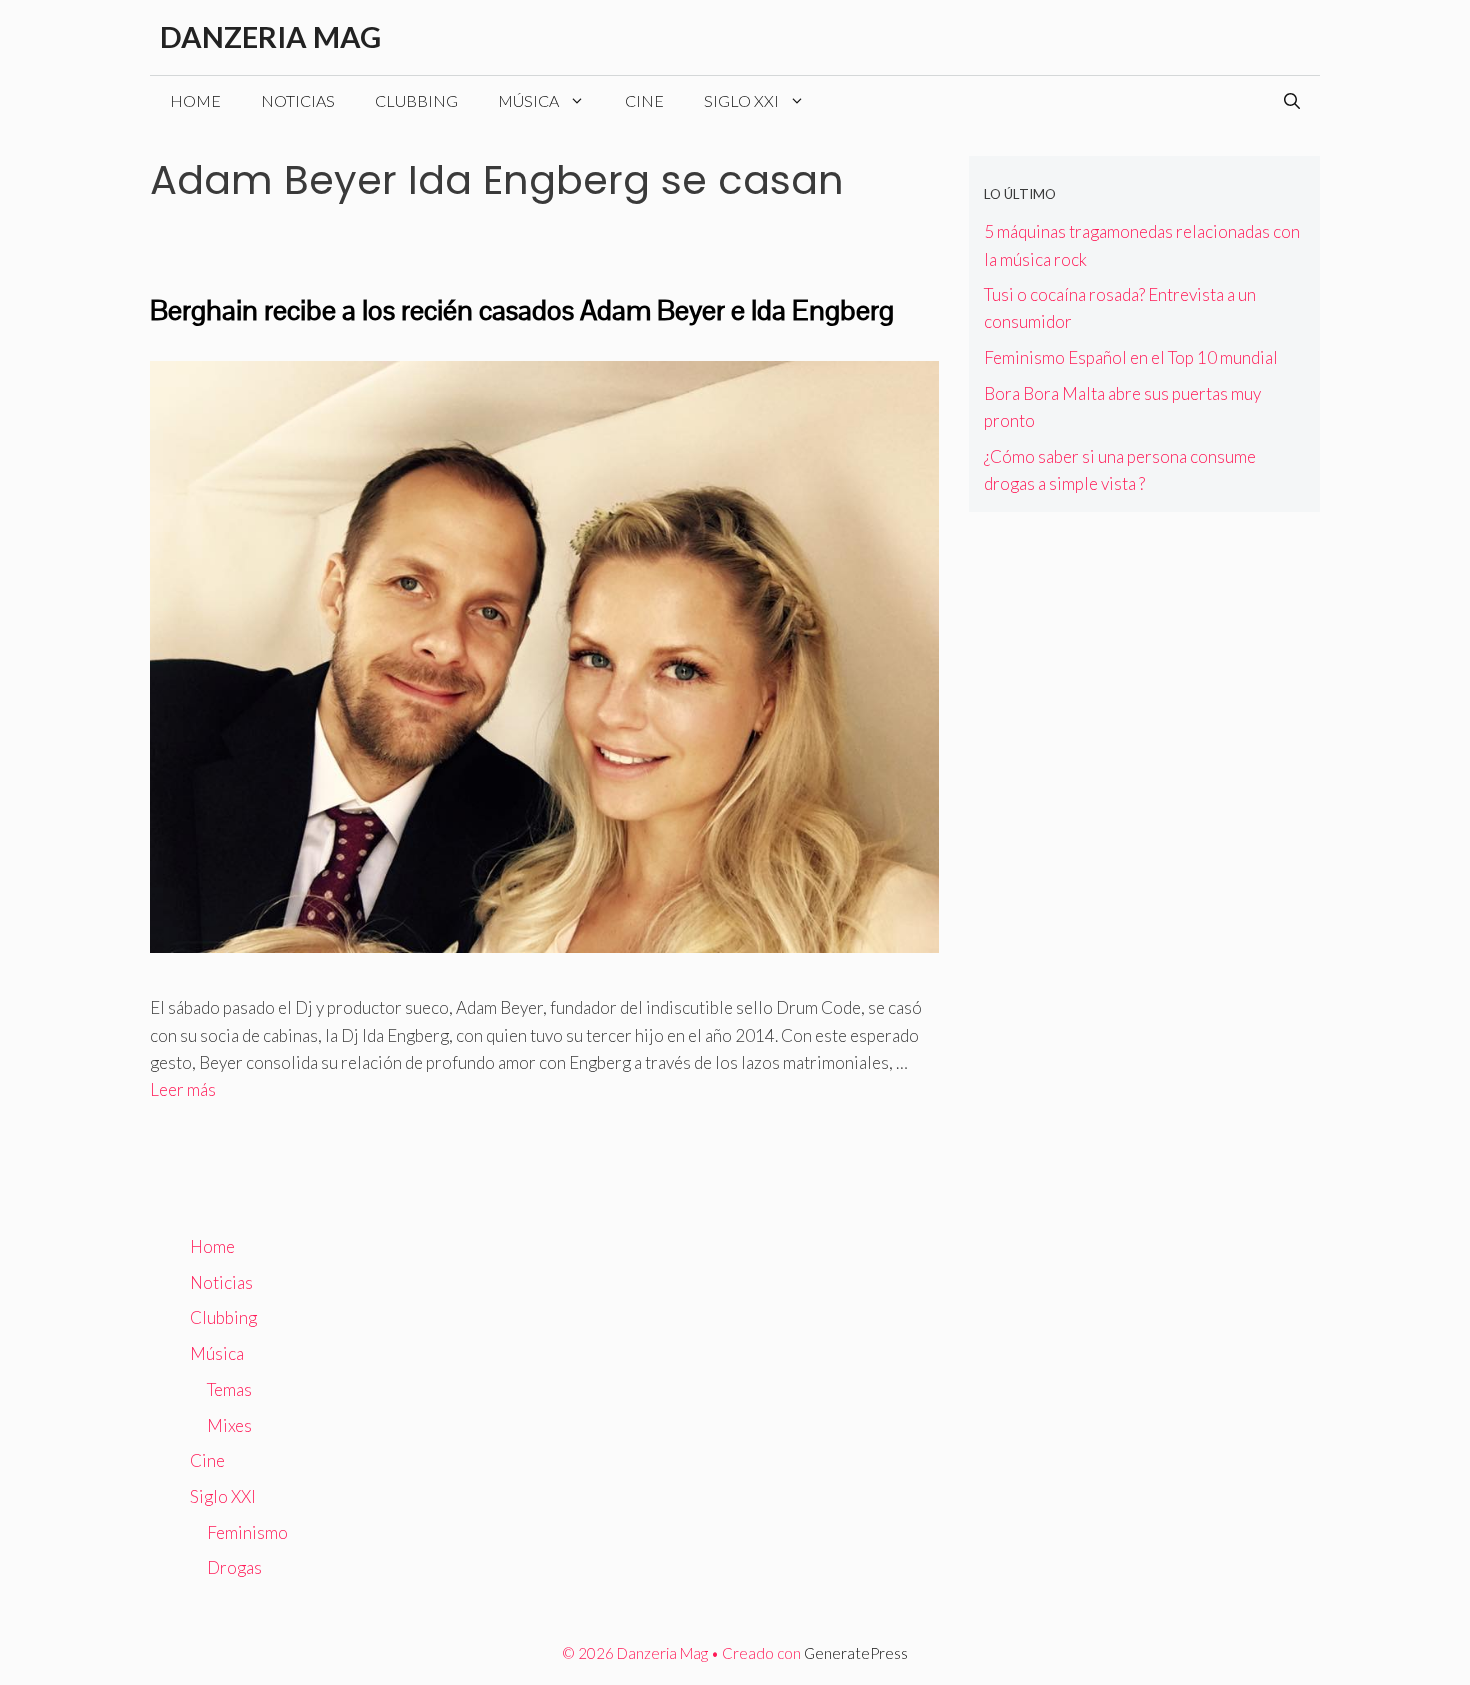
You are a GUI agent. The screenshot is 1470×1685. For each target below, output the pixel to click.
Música (528, 100)
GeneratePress (856, 1653)
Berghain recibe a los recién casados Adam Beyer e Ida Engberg (522, 310)
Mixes (229, 1425)
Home (195, 100)
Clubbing (416, 100)
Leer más (183, 1089)
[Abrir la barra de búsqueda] (1292, 101)
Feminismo (247, 1532)
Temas (229, 1389)
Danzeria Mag (270, 36)
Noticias (298, 100)
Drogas (234, 1567)
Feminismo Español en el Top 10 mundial (1131, 357)
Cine (644, 100)
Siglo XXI (741, 100)
